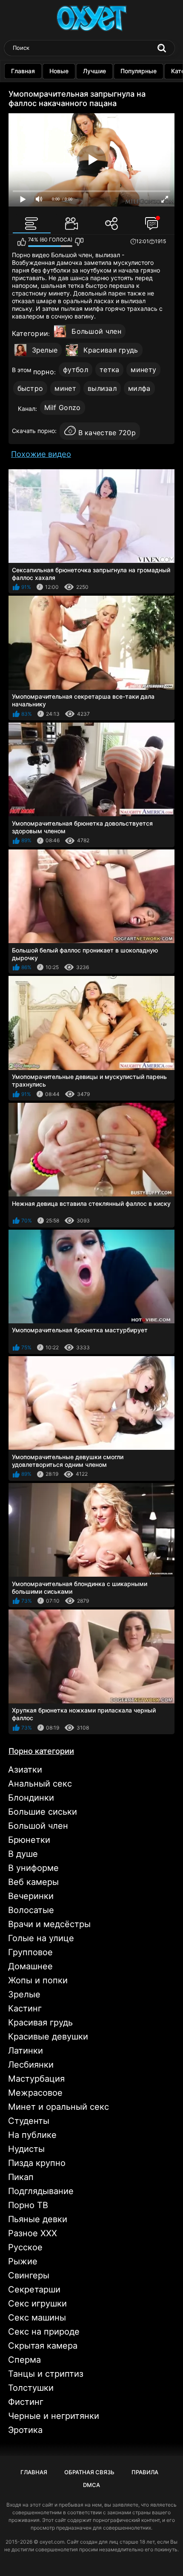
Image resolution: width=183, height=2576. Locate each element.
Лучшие (94, 71)
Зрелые (45, 350)
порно (44, 372)
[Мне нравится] (21, 242)
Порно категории (41, 1751)
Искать (162, 48)
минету (143, 370)
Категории (30, 333)
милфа (139, 388)
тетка (110, 370)
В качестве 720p (107, 433)
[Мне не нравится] (79, 242)
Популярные (139, 71)
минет (65, 388)
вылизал (102, 388)
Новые (59, 71)
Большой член (96, 331)
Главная (23, 71)
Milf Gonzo (63, 407)
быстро (30, 388)
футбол (76, 370)
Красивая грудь (111, 350)
